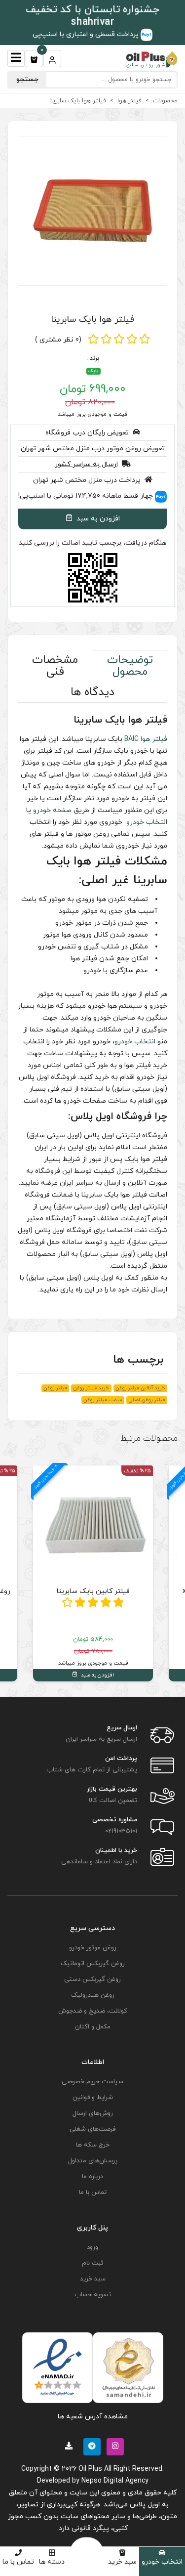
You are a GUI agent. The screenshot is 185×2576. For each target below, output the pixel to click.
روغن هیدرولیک (93, 1995)
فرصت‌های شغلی (92, 2129)
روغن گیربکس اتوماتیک (93, 1964)
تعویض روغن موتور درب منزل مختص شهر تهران (93, 449)
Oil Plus (90, 2469)
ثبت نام (92, 2263)
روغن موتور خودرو (93, 1948)
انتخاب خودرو (162, 2562)
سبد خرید (122, 2562)
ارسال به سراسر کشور (86, 464)
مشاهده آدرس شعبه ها (93, 2417)
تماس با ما (18, 2562)
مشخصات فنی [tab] (55, 666)
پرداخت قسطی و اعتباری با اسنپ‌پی (87, 34)
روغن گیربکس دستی (92, 1979)
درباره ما (92, 2177)
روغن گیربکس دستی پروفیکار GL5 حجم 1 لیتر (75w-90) (93, 1597)
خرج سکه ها (93, 2145)
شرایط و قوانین (93, 2098)
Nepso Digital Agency (115, 2481)
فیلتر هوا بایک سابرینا (92, 320)
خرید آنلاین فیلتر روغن (140, 1388)
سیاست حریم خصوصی (92, 2082)
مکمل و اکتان (93, 2027)
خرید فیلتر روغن (91, 1388)
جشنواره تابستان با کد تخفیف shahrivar (92, 16)
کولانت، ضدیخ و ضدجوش (93, 2011)
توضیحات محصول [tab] (130, 666)
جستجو (27, 79)
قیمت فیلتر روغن (103, 1400)
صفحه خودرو (52, 810)
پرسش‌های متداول (93, 2161)
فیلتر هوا (154, 739)
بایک (93, 371)
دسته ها (52, 2562)
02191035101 (121, 1831)
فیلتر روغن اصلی (147, 1400)
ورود (92, 2247)
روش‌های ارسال (93, 2113)
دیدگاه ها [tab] (92, 692)
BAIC (131, 739)
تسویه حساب (93, 2295)
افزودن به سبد (97, 519)
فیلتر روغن (55, 1388)
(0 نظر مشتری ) (58, 340)
